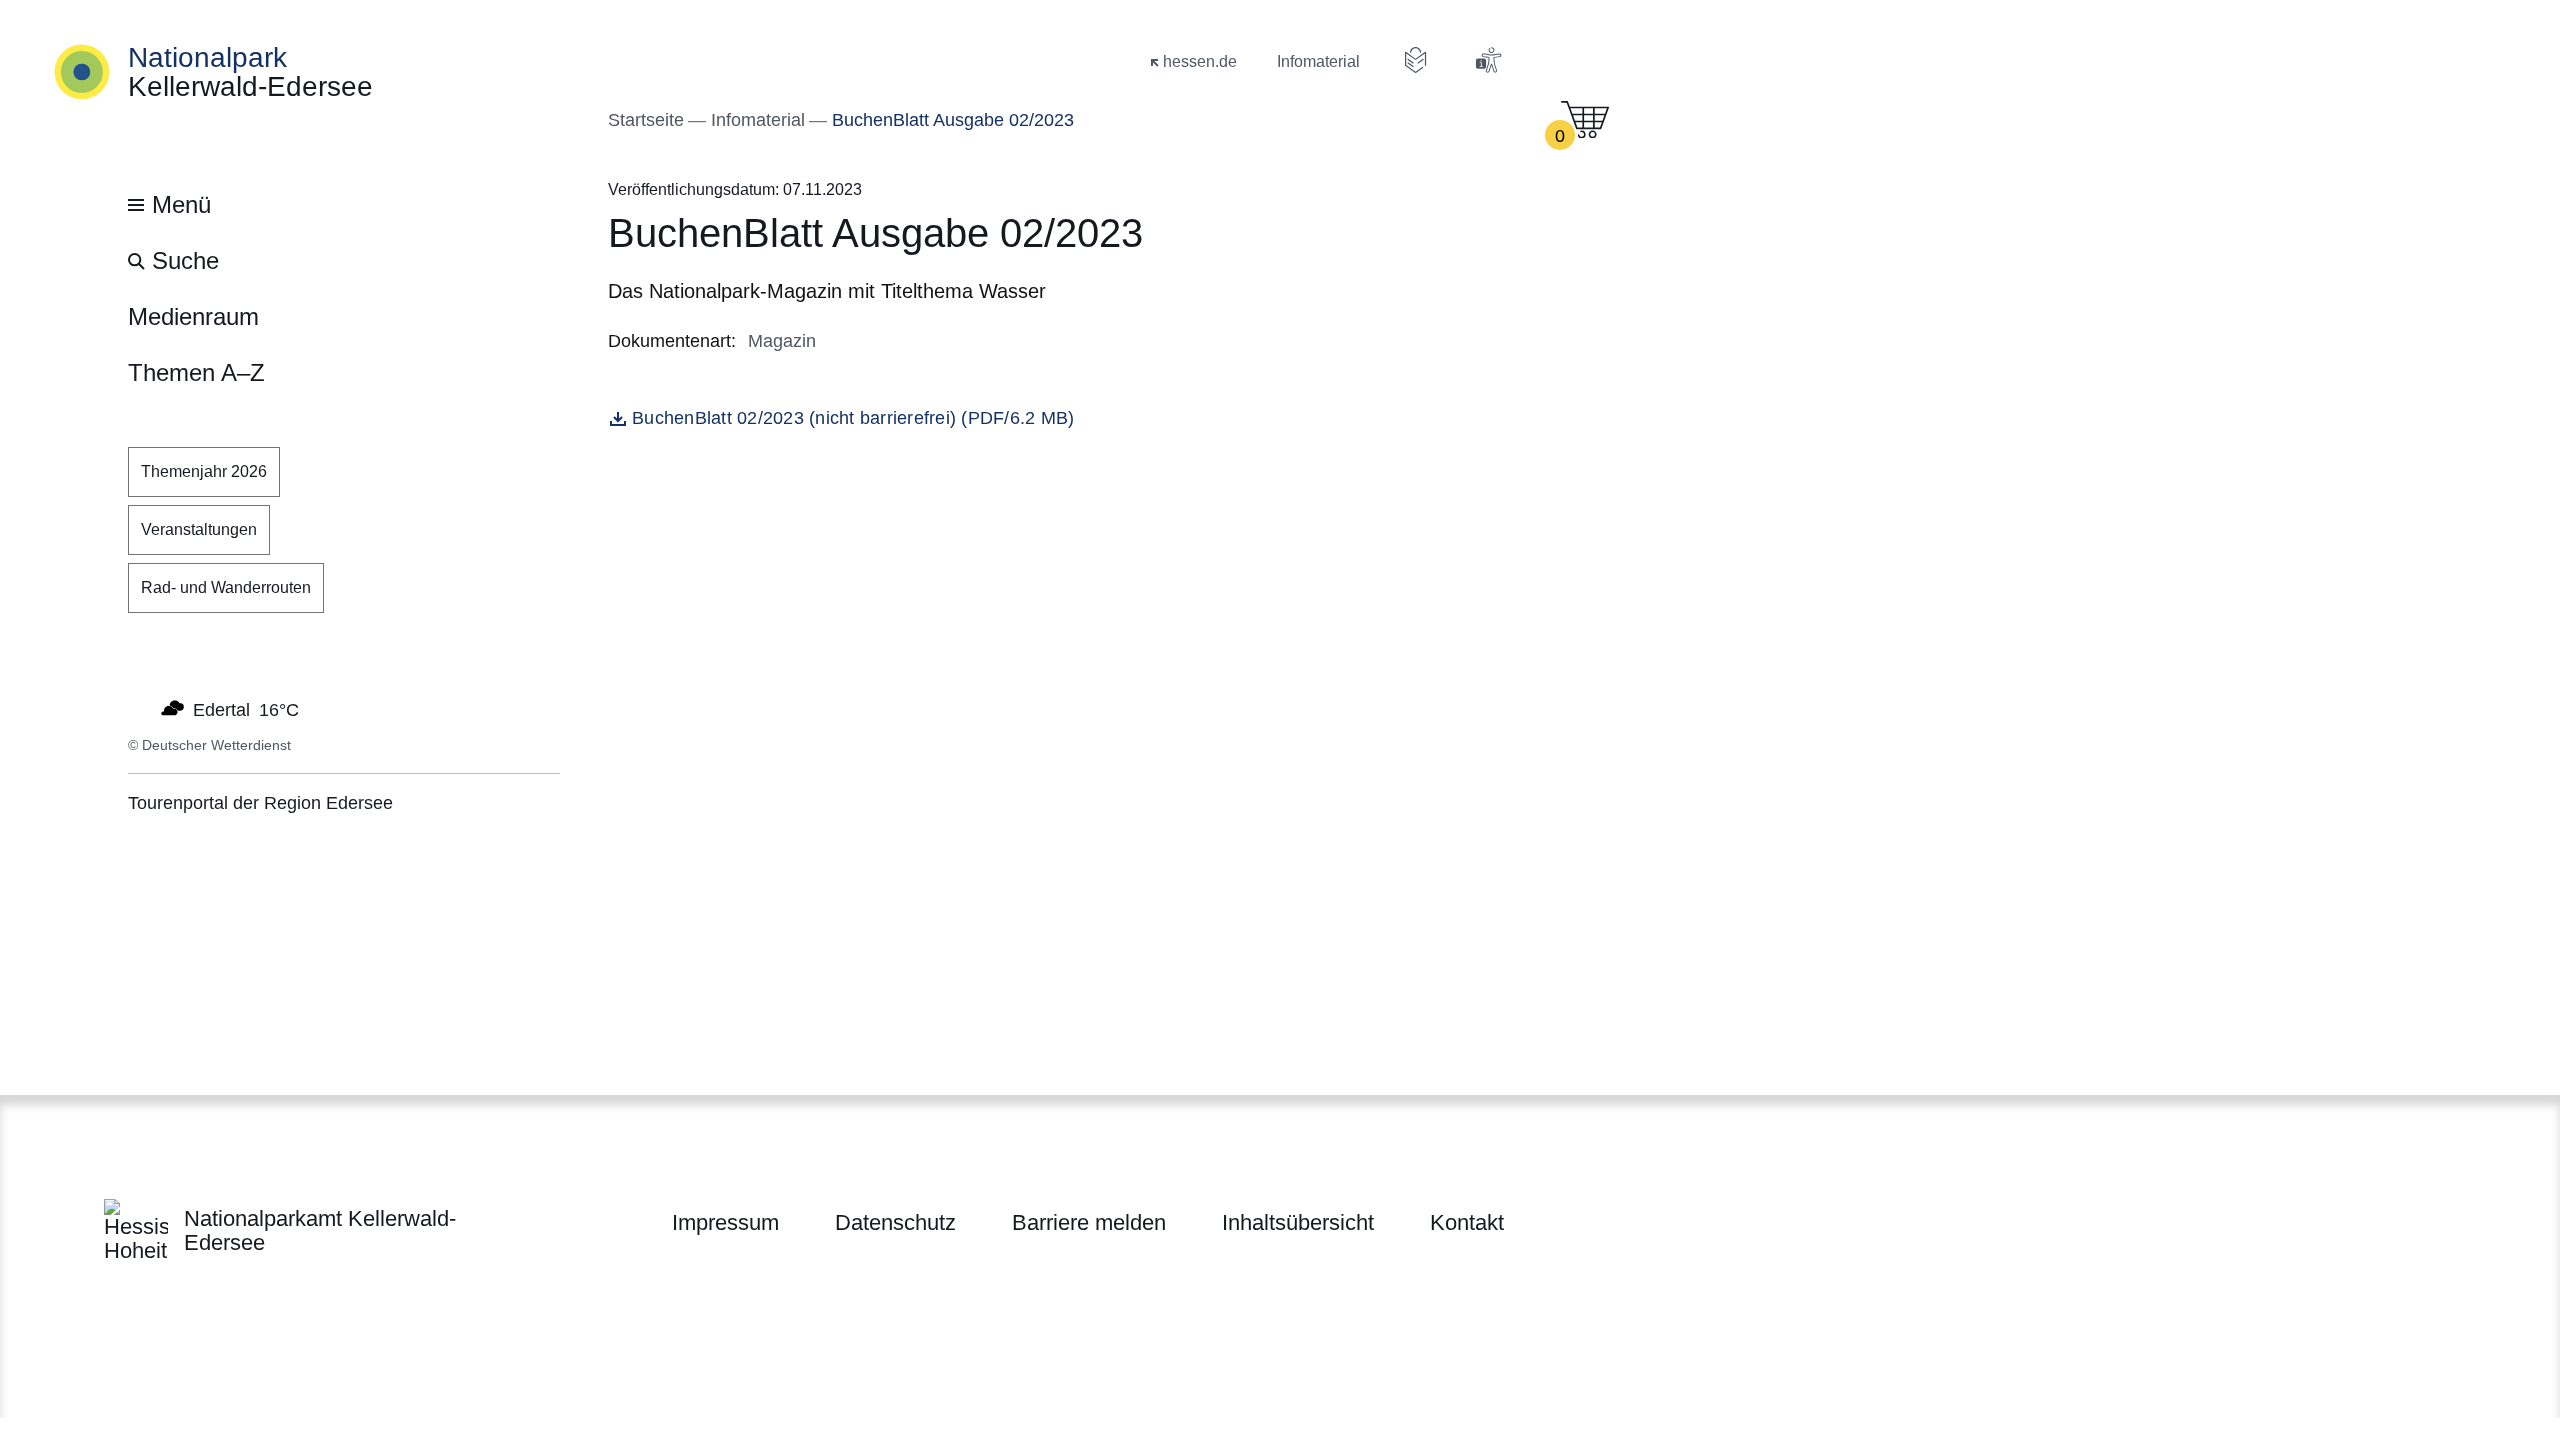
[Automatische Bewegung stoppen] (139, 708)
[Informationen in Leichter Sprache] (1416, 60)
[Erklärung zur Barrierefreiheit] (1488, 60)
